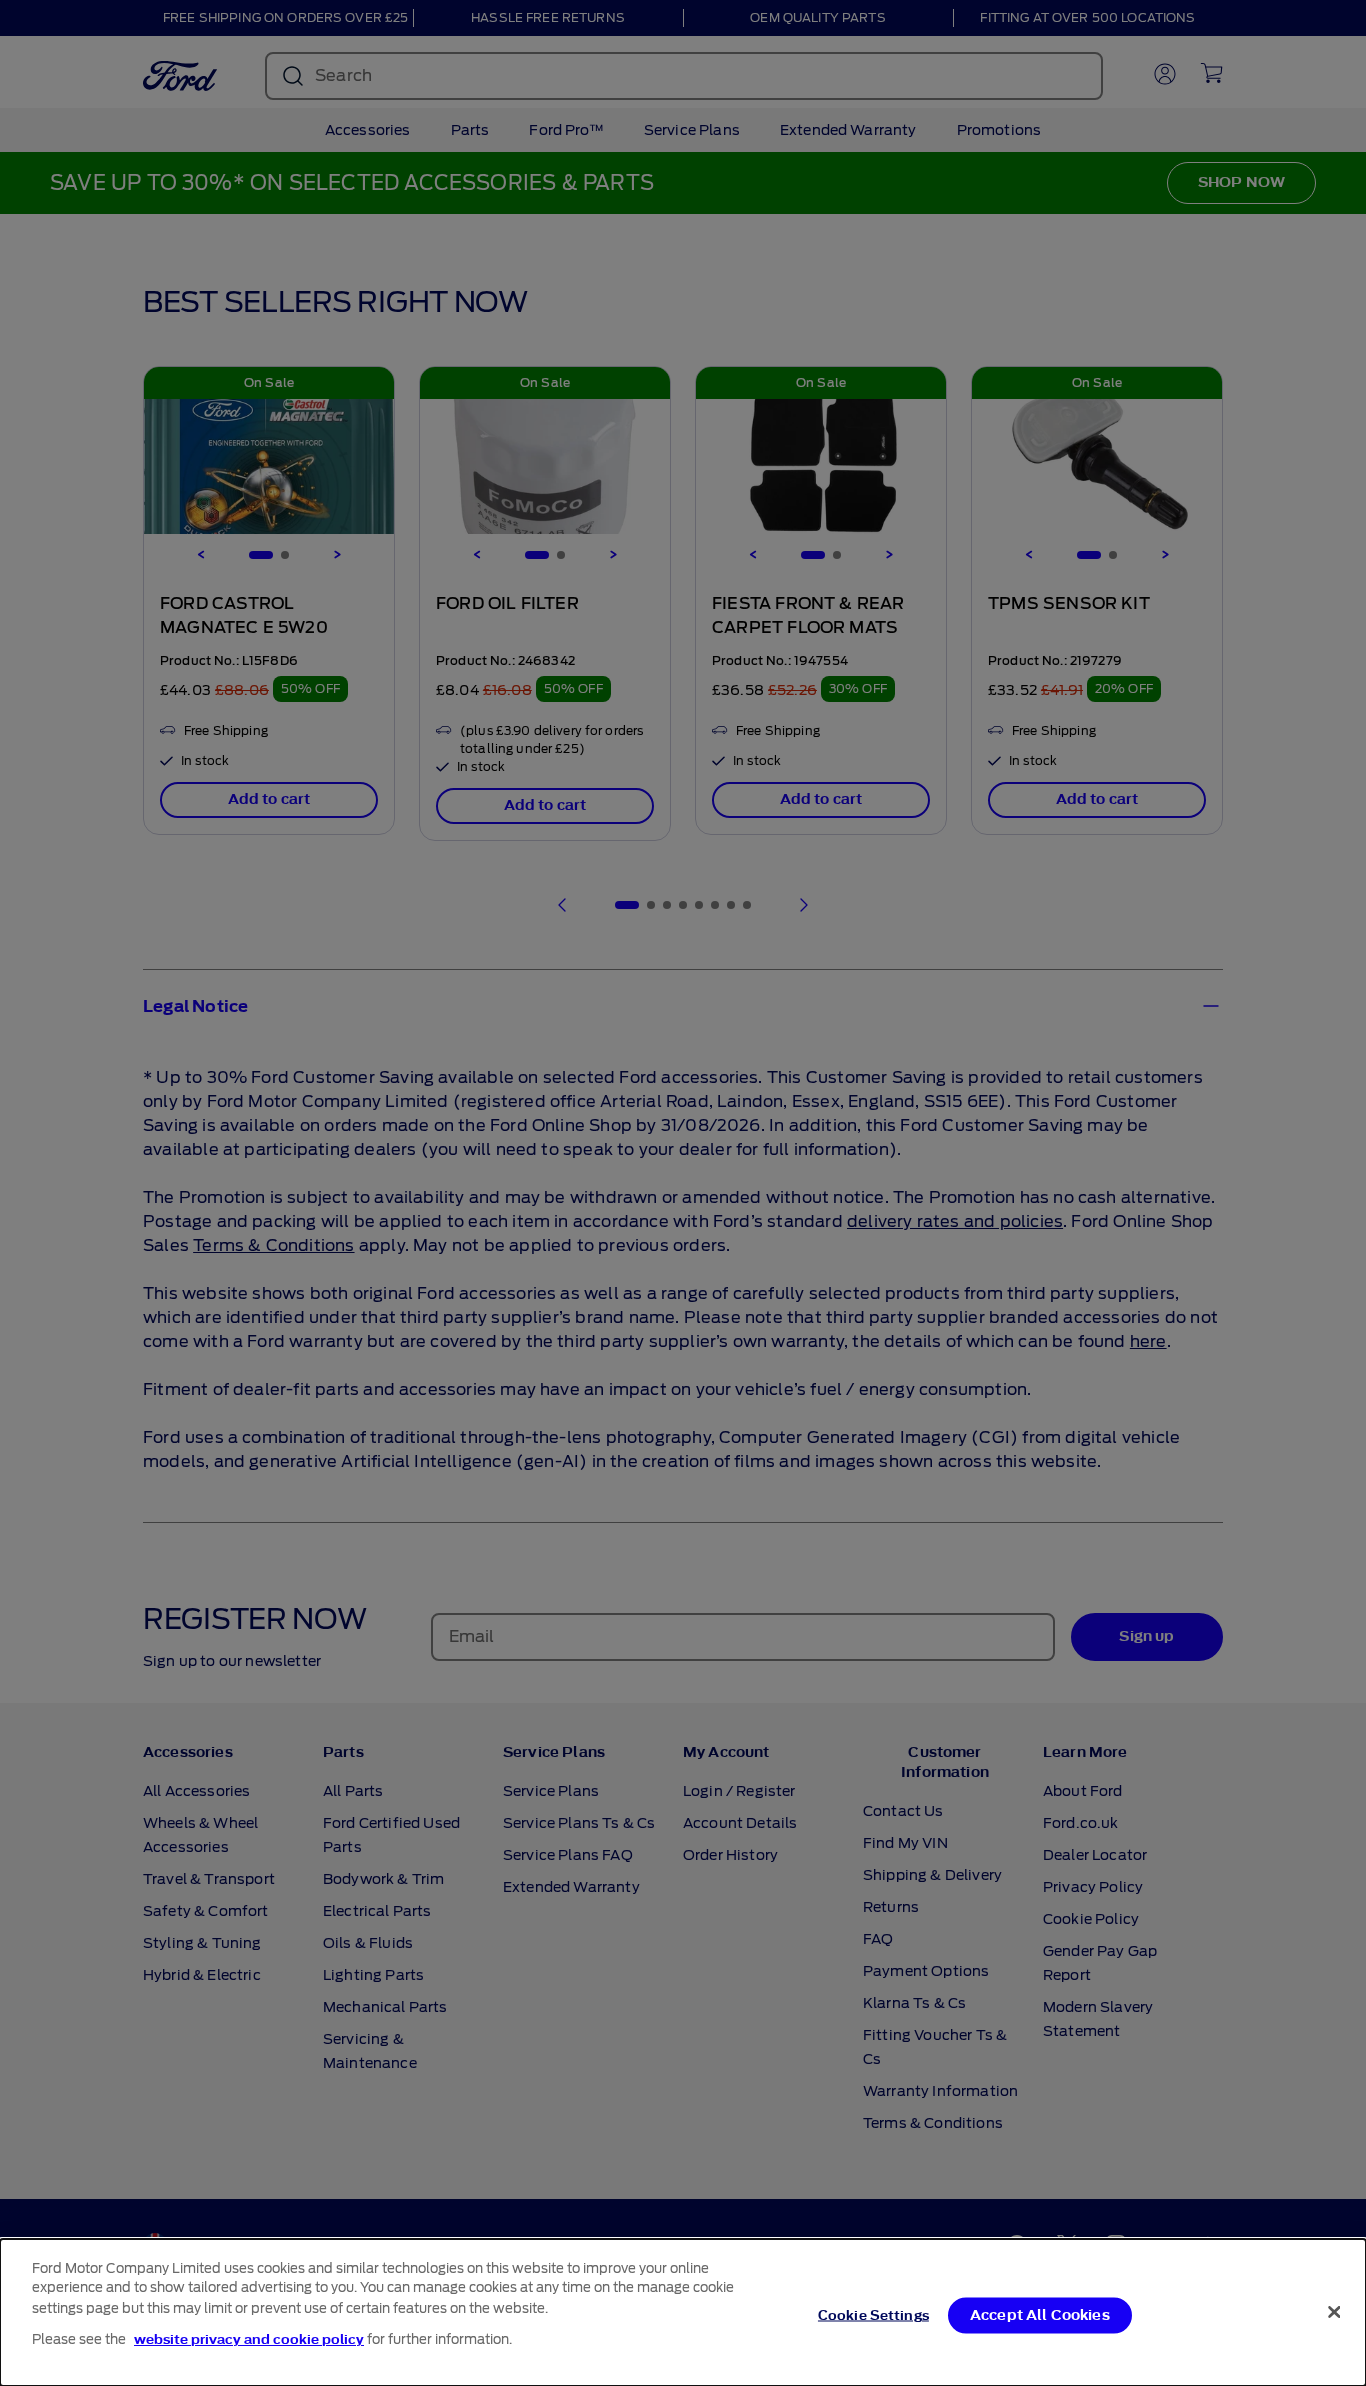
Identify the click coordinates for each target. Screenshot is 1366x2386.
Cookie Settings (873, 2315)
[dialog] (683, 2312)
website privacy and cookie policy (249, 2339)
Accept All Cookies (1040, 2315)
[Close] (1334, 2312)
